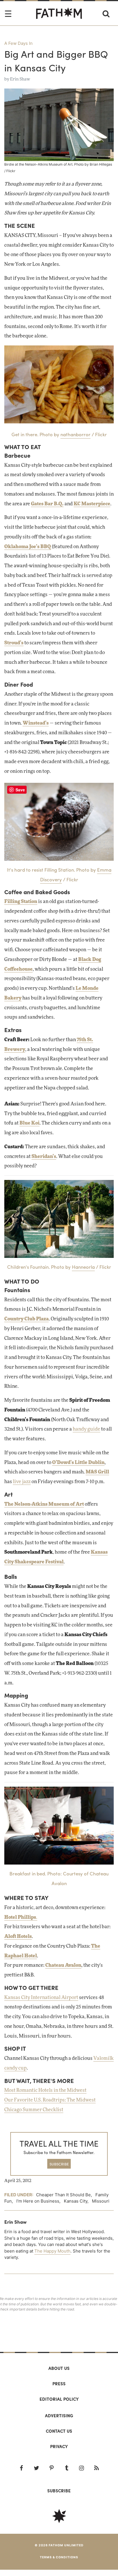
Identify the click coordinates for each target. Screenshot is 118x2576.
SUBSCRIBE (59, 2164)
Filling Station (21, 902)
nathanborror (75, 434)
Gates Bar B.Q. (47, 504)
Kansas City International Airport (41, 1998)
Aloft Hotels (18, 1936)
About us (59, 2368)
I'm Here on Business (38, 2201)
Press (59, 2384)
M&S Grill (97, 1472)
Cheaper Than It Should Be (63, 2195)
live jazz (22, 1482)
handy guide (86, 1429)
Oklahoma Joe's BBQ (28, 547)
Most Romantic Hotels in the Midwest (45, 2090)
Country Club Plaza (26, 1319)
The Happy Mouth (52, 2251)
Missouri (101, 2201)
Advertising (59, 2416)
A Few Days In (18, 43)
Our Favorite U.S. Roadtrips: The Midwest (50, 2100)
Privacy (59, 2446)
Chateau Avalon (63, 1965)
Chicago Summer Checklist (34, 2110)
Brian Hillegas (101, 164)
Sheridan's (44, 1157)
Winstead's (36, 723)
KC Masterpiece (92, 504)
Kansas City (76, 2201)
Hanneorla (83, 1267)
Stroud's (14, 643)
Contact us (59, 2431)
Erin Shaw (20, 79)
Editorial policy (59, 2399)
